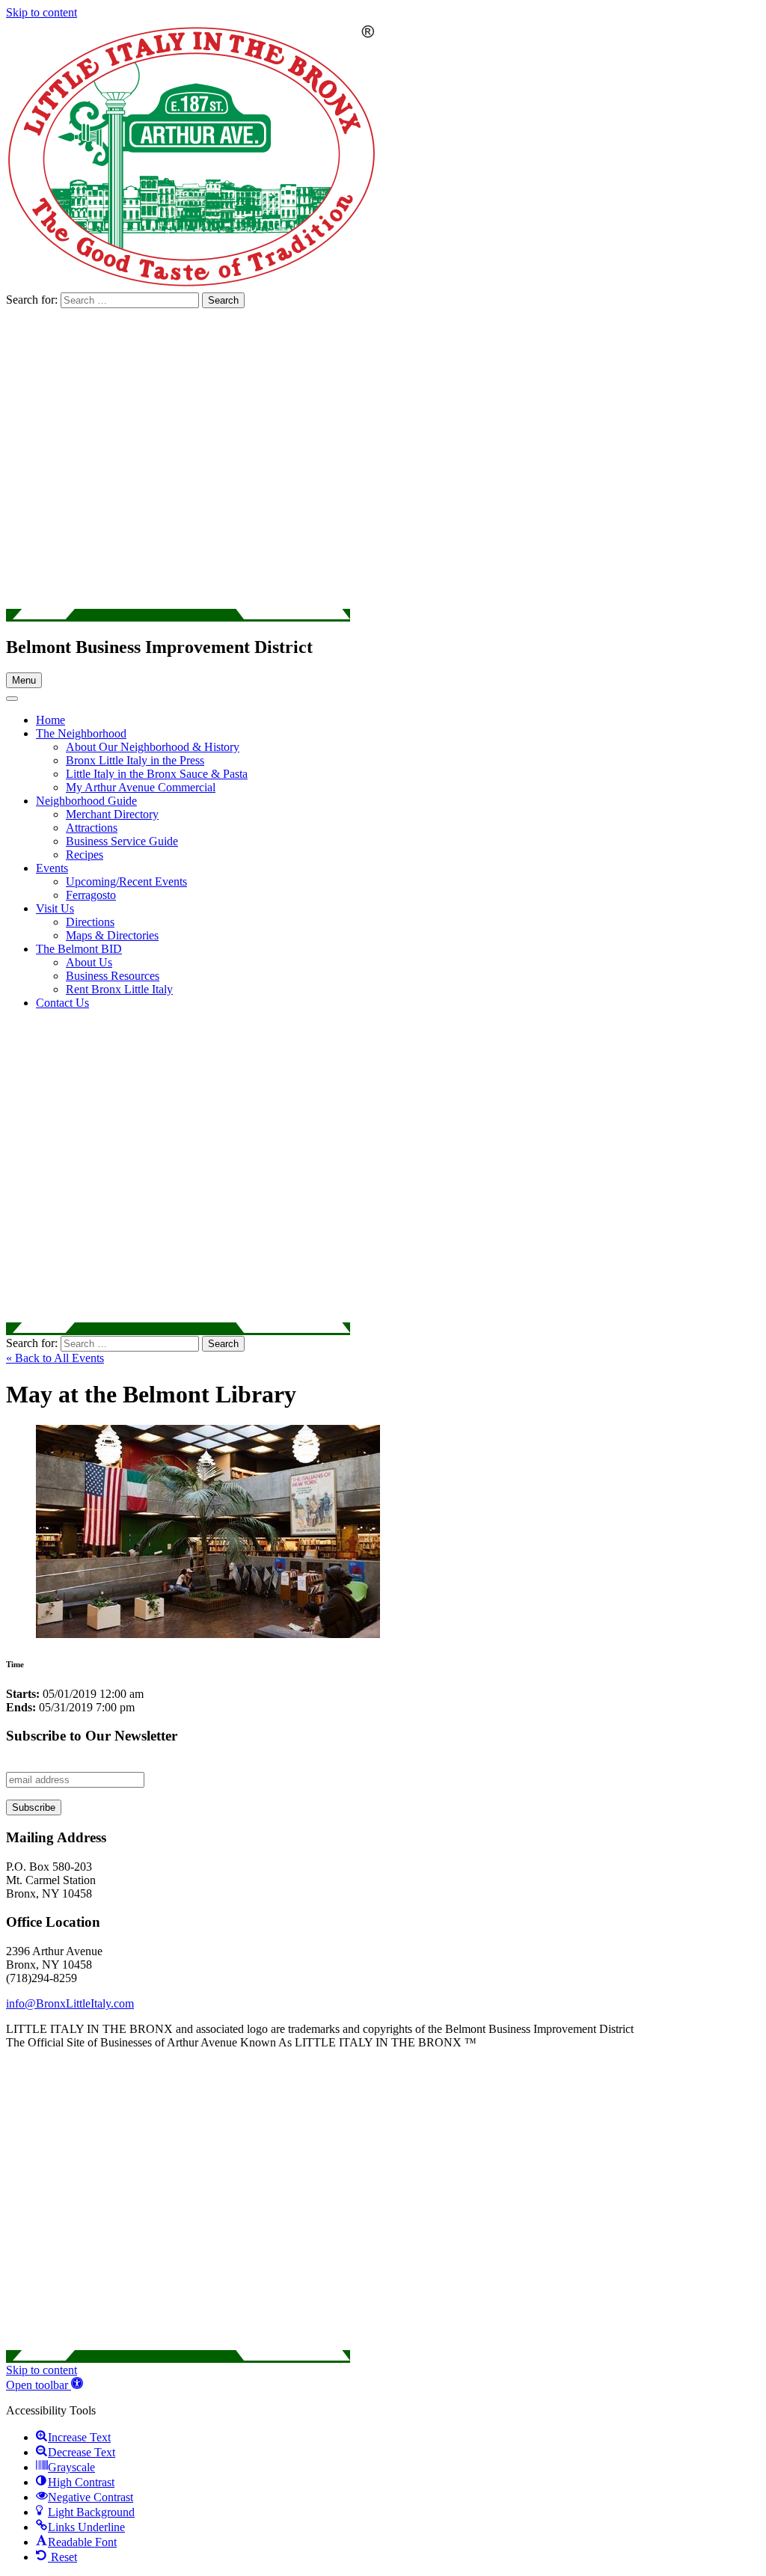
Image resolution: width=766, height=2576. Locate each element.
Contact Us (62, 1003)
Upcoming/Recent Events (126, 881)
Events (52, 868)
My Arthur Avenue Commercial (141, 787)
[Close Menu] (12, 699)
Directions (90, 922)
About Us (89, 962)
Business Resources (113, 976)
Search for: (33, 300)
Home (50, 720)
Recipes (85, 855)
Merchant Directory (112, 814)
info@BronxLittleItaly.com (70, 2003)
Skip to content (42, 12)
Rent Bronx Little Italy (119, 989)
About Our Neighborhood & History (153, 747)
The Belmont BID (79, 949)
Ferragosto (91, 895)
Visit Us (55, 908)
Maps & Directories (112, 935)
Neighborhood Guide (86, 801)
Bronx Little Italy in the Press (135, 760)
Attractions (92, 828)
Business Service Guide (122, 841)
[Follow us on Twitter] (178, 615)
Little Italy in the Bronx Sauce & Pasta (157, 774)
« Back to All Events (55, 1358)
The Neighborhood (81, 733)
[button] (45, 2385)
